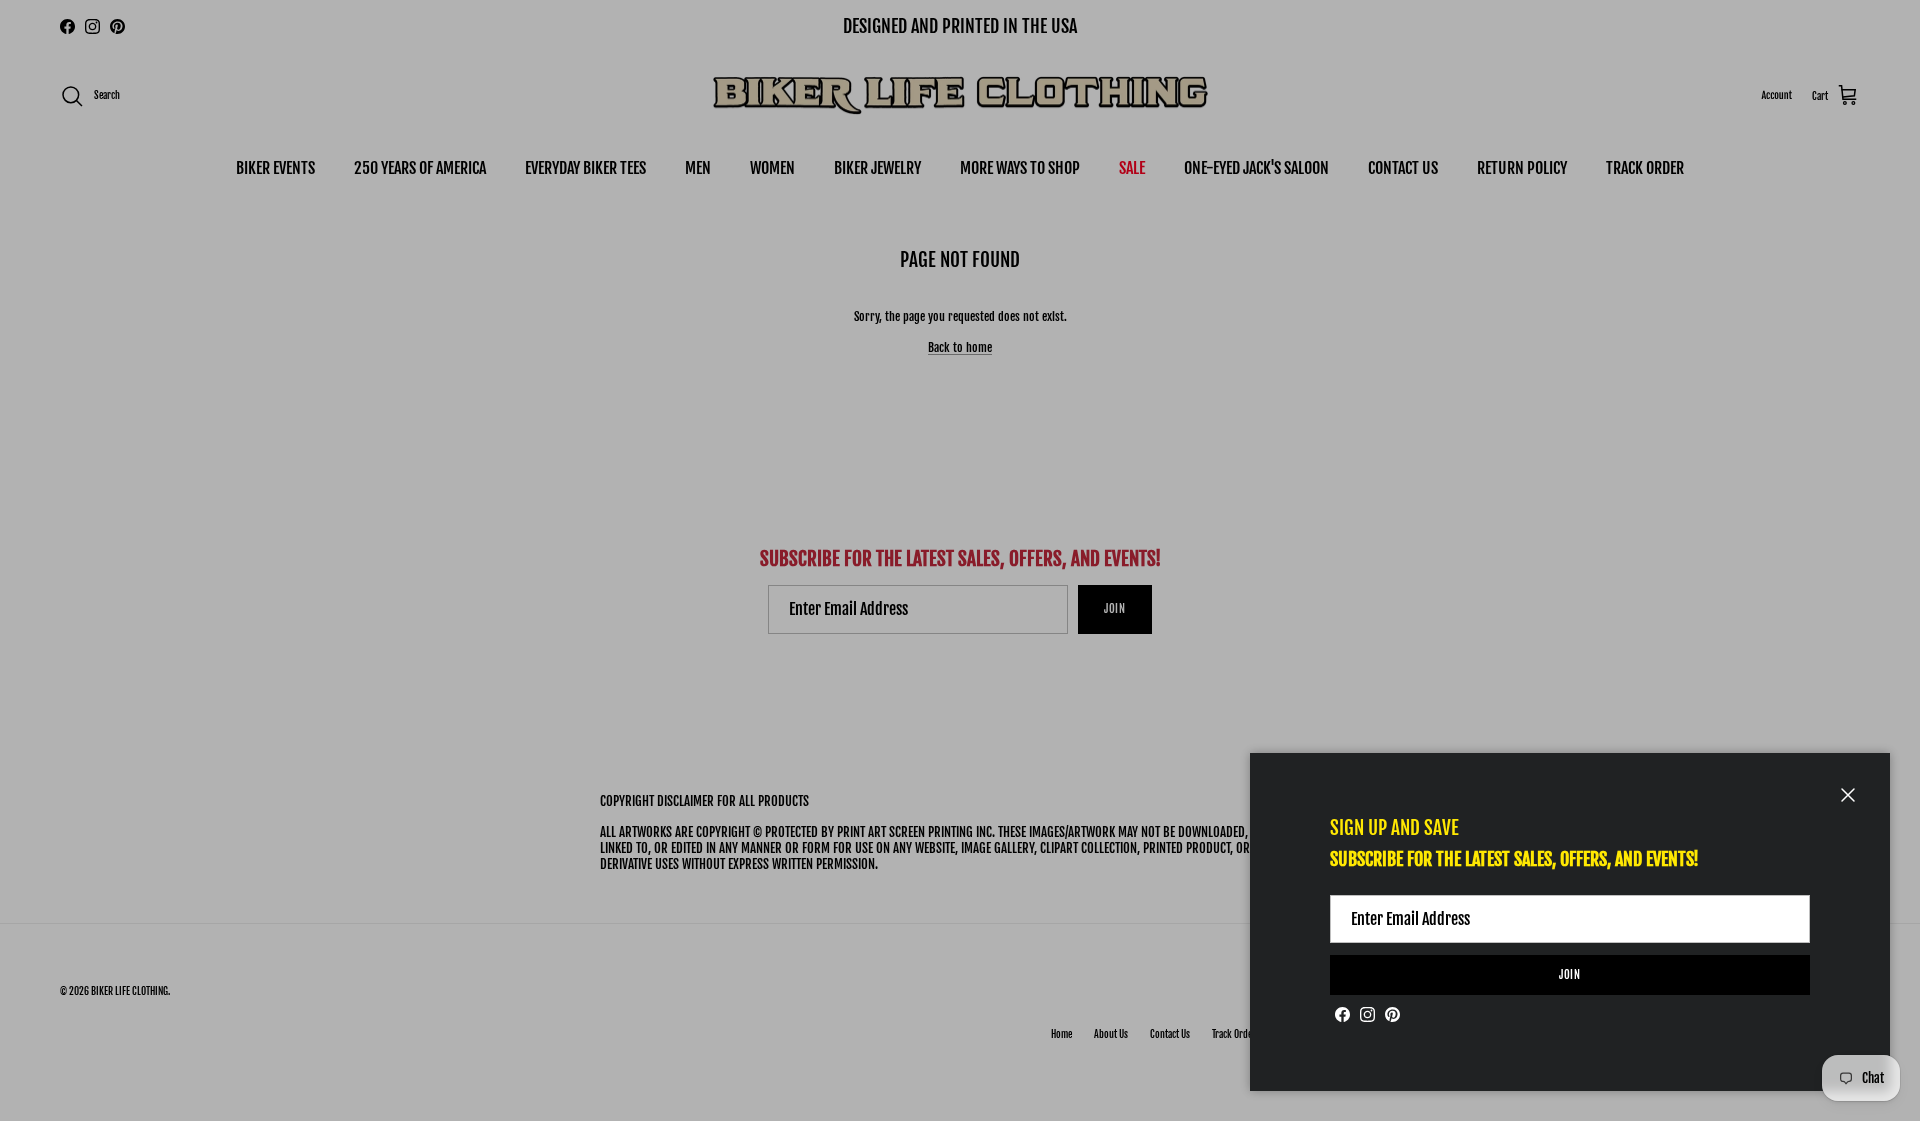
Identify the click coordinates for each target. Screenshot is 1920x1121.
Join (1570, 975)
